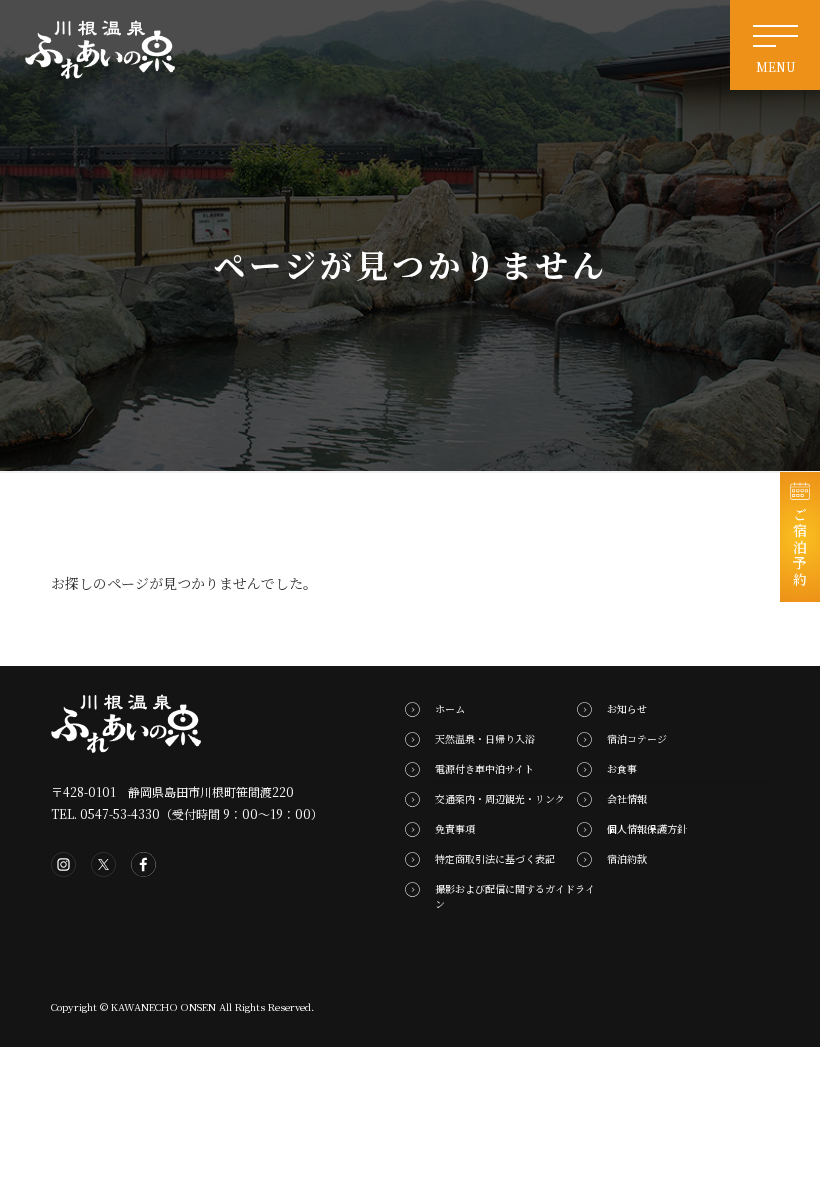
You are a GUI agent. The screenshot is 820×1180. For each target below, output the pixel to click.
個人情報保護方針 (647, 828)
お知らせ (627, 708)
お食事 (622, 768)
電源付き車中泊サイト (484, 768)
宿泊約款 (627, 858)
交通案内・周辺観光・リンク (500, 798)
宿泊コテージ (637, 738)
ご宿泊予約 (800, 547)
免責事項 (455, 828)
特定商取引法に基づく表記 (495, 858)
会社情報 (627, 798)
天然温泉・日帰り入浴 (485, 738)
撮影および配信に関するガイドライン (515, 896)
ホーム (450, 708)
